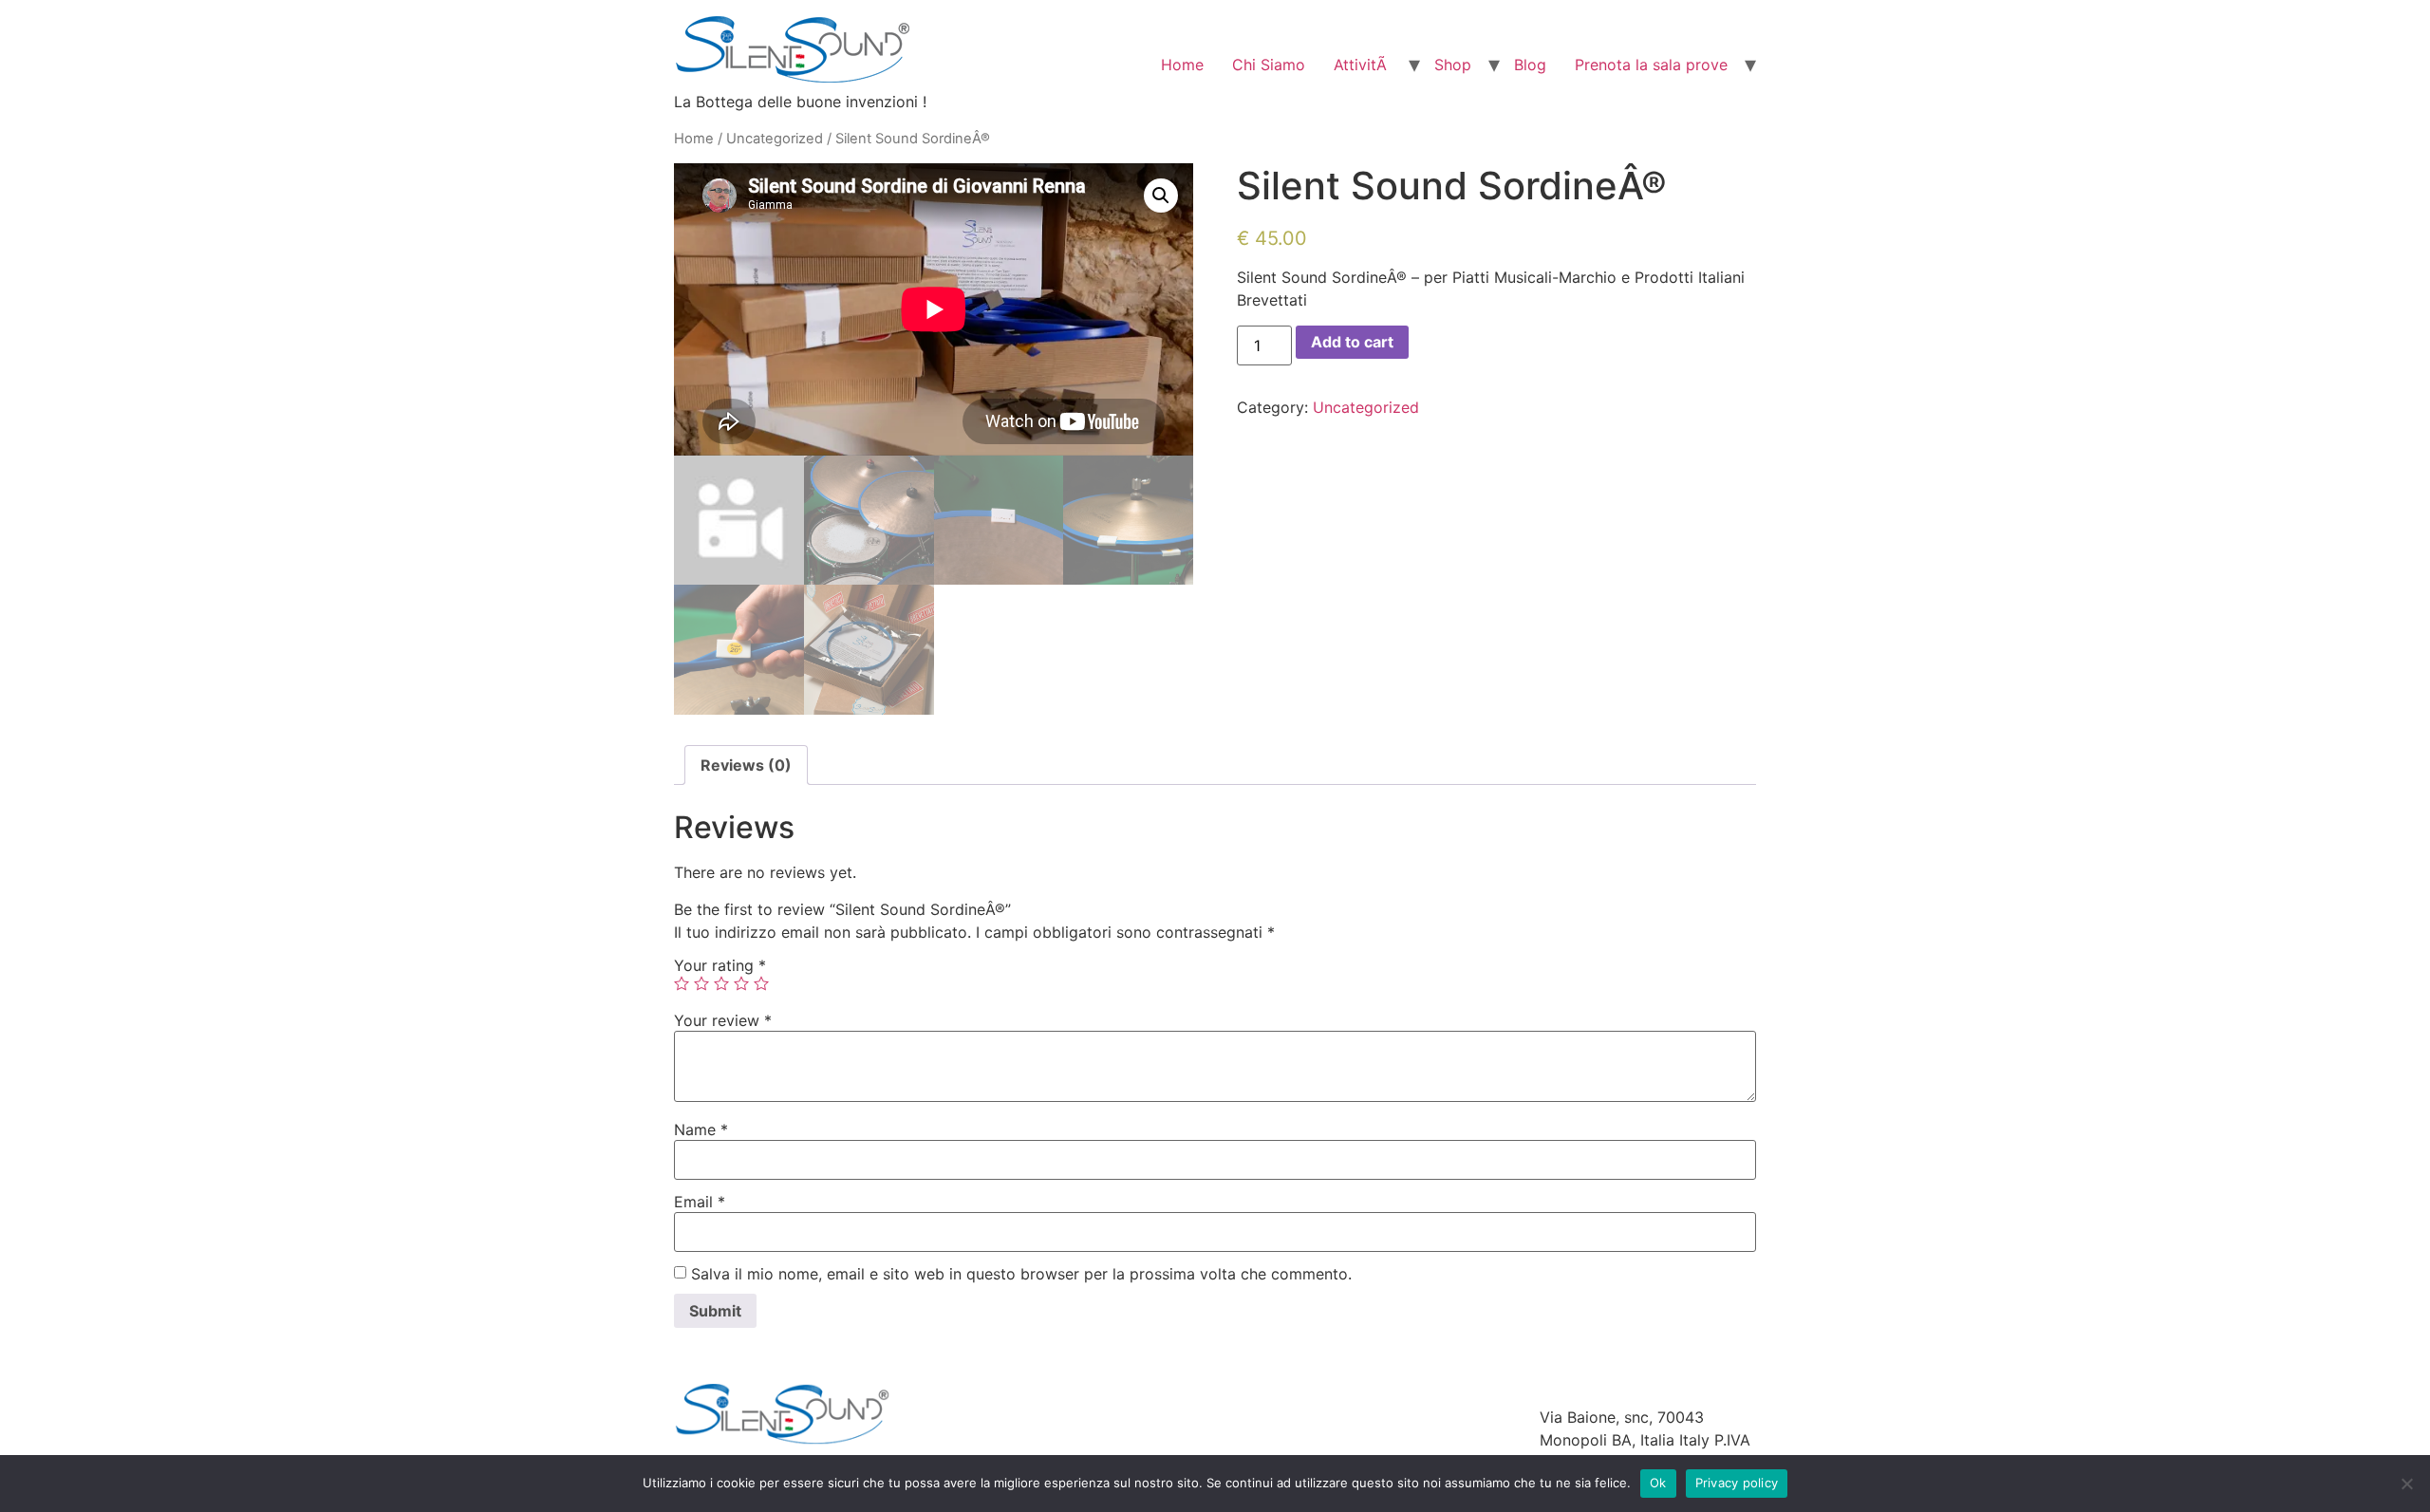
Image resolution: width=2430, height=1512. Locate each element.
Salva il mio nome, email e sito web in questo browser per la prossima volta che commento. (1021, 1274)
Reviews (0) (746, 765)
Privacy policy (1737, 1483)
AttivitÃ (1363, 65)
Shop (1453, 65)
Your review (723, 1020)
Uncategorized (775, 139)
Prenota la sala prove (1651, 65)
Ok (1658, 1483)
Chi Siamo (1269, 65)
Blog (1530, 65)
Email (700, 1202)
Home (1182, 65)
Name (701, 1129)
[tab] (746, 765)
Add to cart (1352, 342)
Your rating (720, 965)
